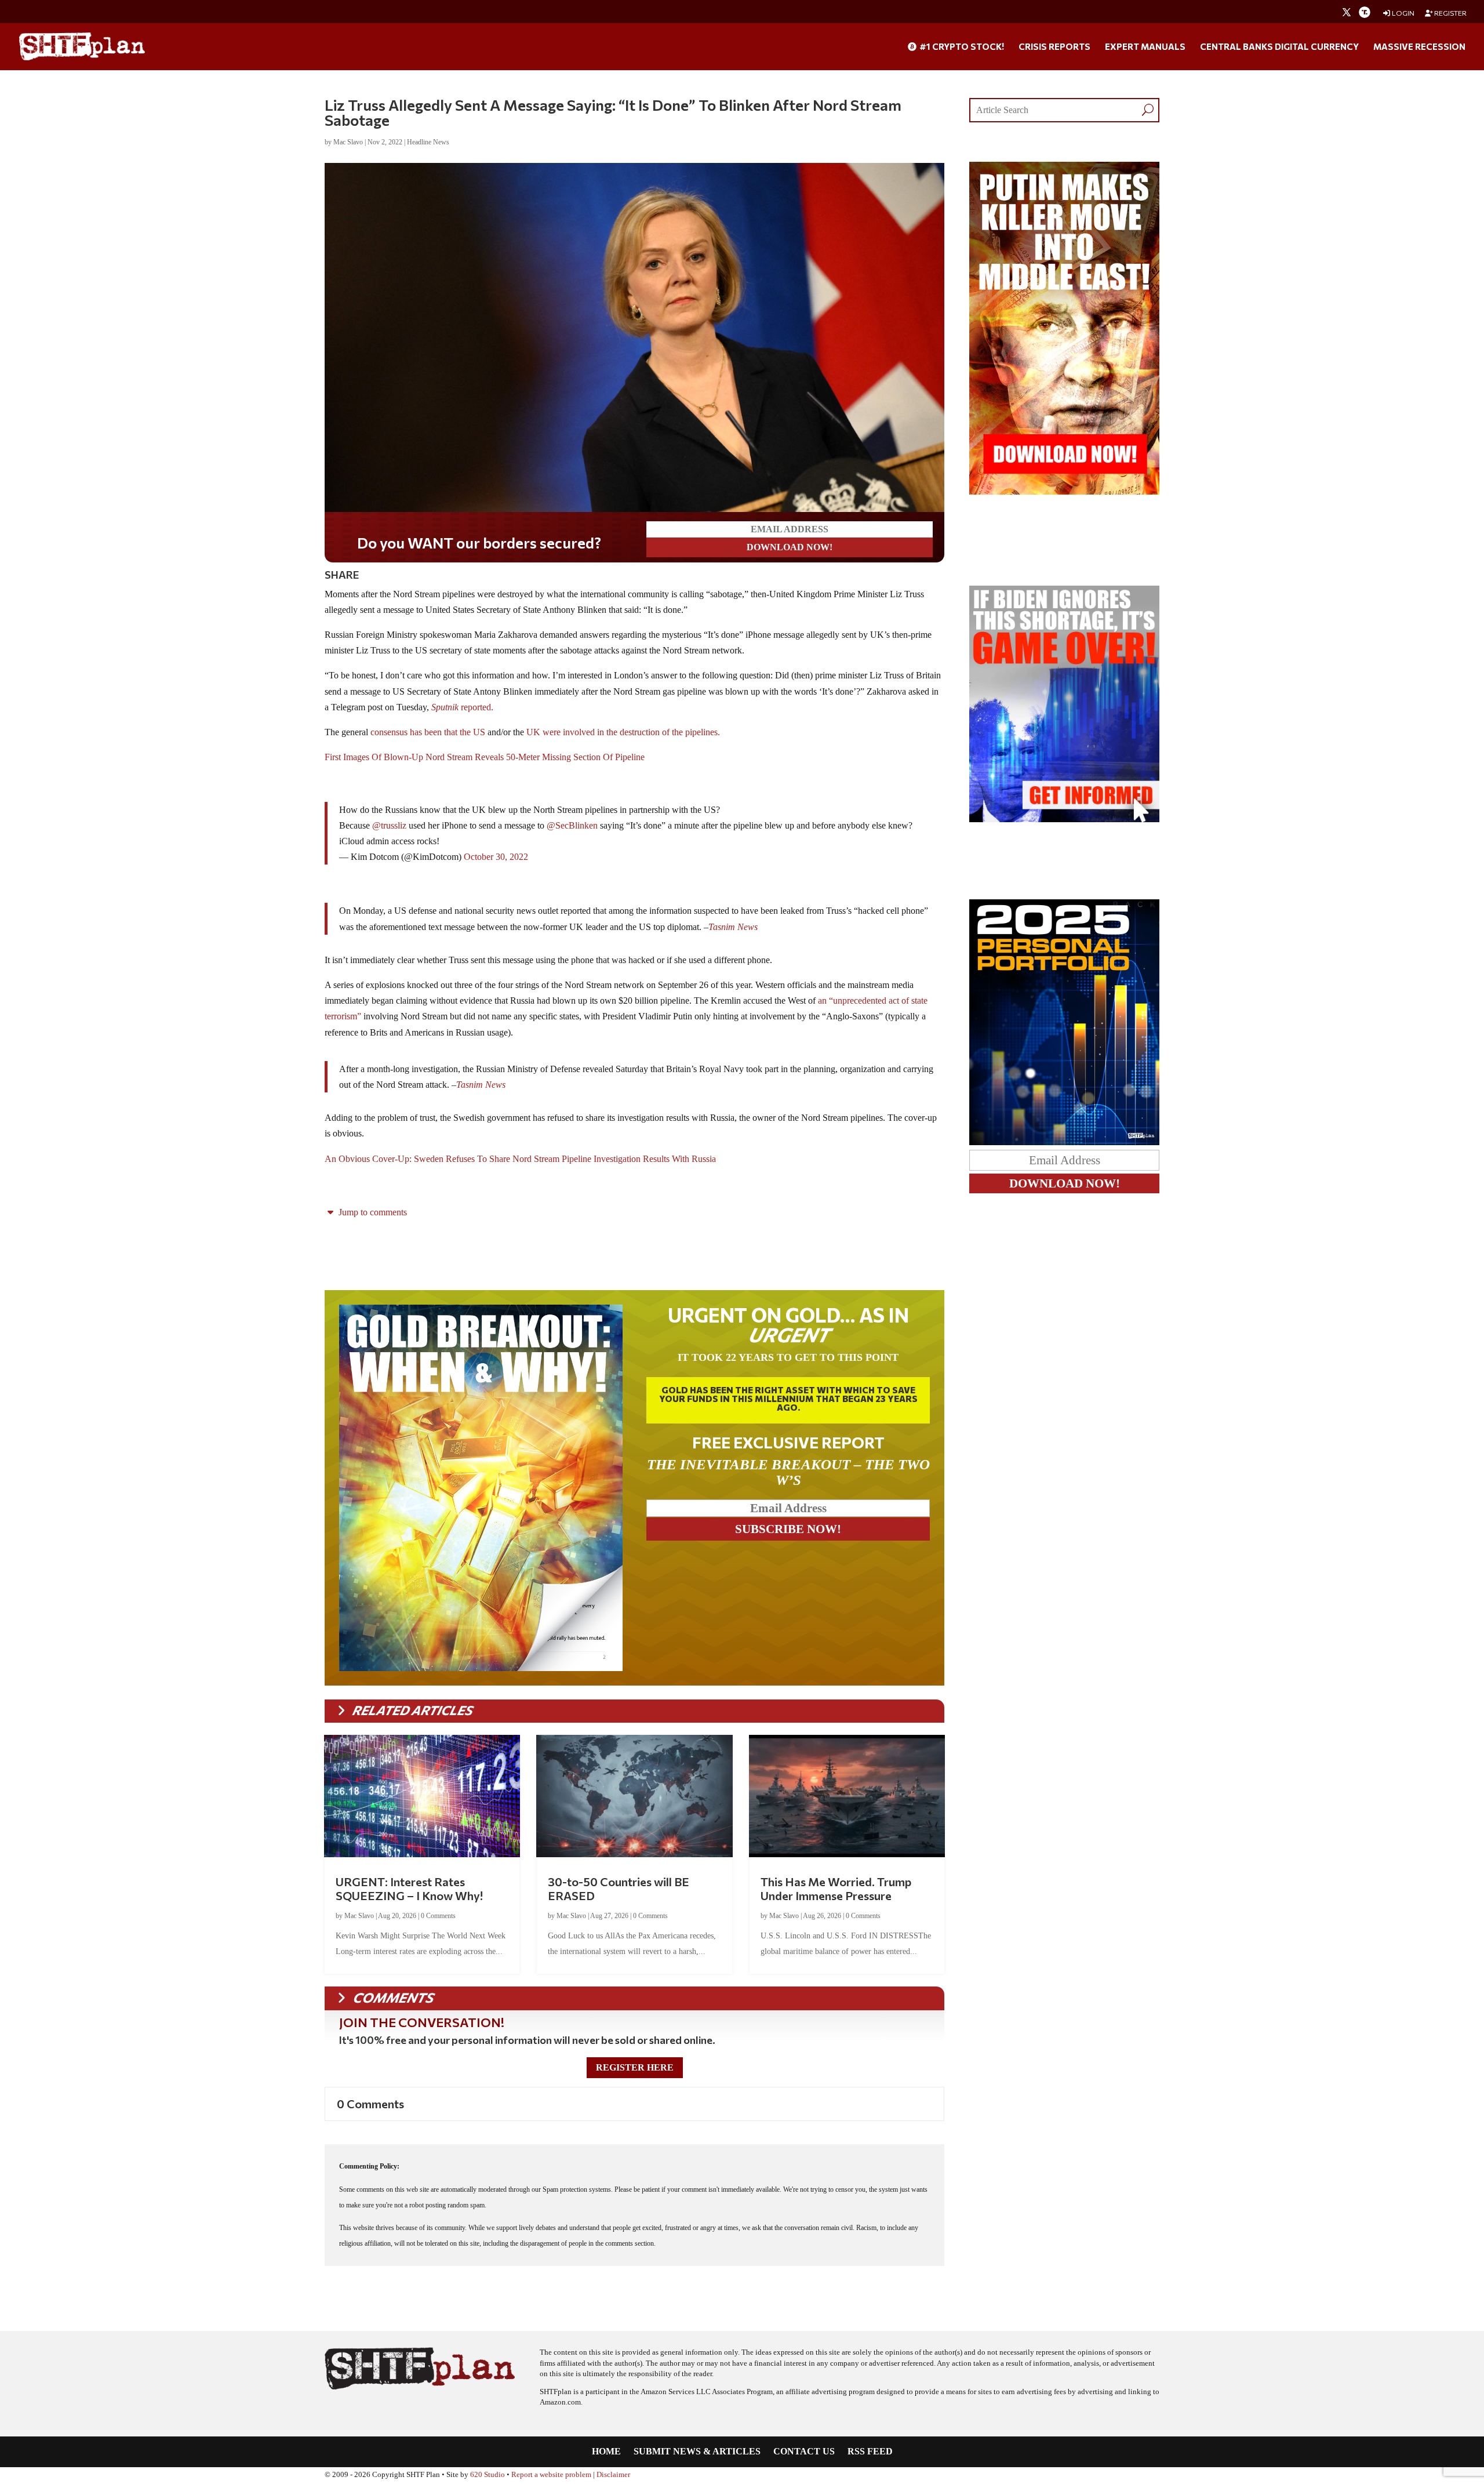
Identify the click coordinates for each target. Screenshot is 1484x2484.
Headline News (428, 142)
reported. (462, 707)
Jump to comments (372, 1212)
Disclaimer (613, 2475)
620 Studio (488, 2475)
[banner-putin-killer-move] (1064, 491)
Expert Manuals (1145, 47)
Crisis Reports (1054, 47)
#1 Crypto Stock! (961, 47)
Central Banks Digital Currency (1279, 47)
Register (1450, 13)
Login (1403, 13)
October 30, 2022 (496, 857)
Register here (635, 2067)
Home (606, 2452)
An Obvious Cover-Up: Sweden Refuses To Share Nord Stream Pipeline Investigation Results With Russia (520, 1159)
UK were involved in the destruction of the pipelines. (623, 732)
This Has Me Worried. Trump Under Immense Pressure (836, 1889)
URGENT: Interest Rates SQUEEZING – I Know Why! (409, 1889)
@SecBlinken (572, 825)
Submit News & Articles (697, 2452)
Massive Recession (1419, 47)
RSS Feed (870, 2452)
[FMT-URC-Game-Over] (1064, 819)
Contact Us (804, 2452)
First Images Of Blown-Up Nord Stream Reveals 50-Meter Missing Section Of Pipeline (485, 757)
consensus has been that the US (428, 732)
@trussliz (389, 825)
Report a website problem (551, 2475)
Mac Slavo (348, 142)
